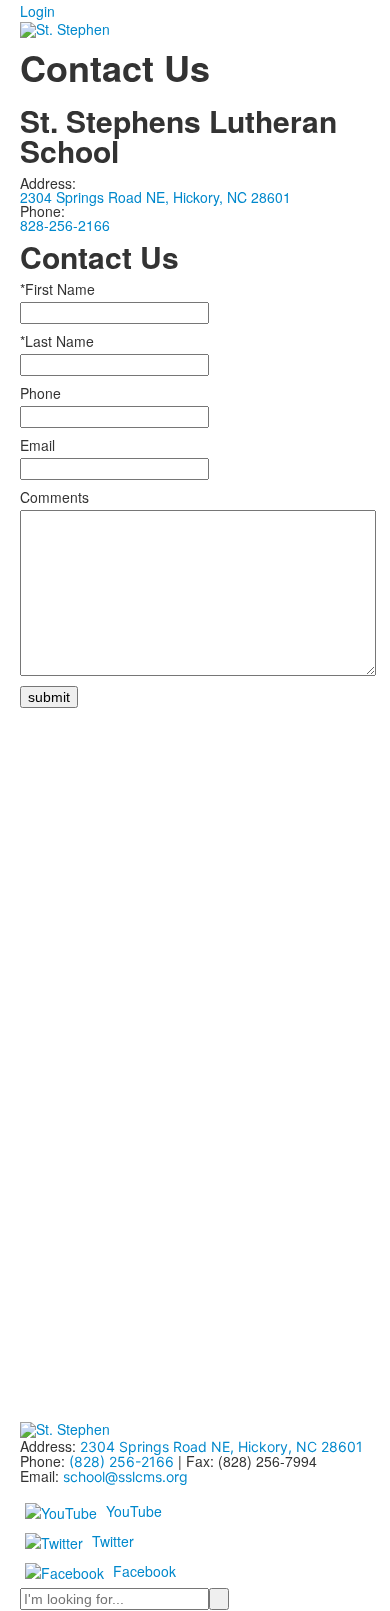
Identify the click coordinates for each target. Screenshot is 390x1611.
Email (37, 445)
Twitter (113, 1540)
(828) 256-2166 (121, 1461)
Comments (54, 497)
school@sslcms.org (125, 1476)
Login (37, 11)
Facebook (144, 1570)
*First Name (57, 289)
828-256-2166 (65, 225)
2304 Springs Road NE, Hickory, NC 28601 (155, 197)
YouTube (134, 1510)
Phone (40, 393)
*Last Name (57, 341)
